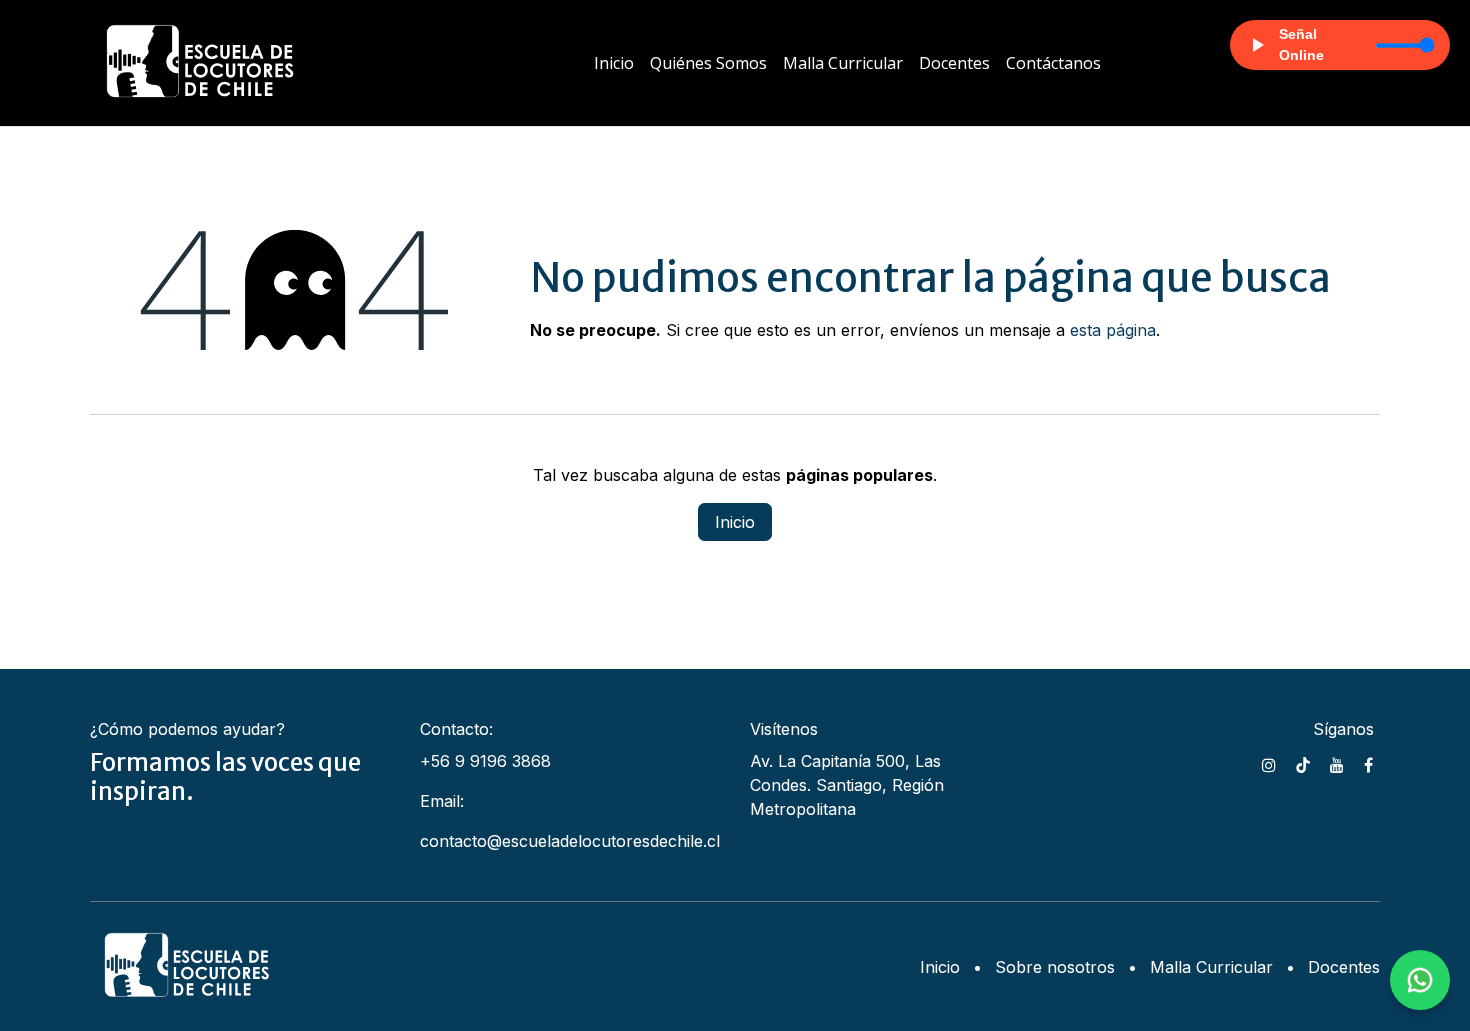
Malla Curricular (1211, 967)
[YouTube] (1337, 765)
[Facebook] (1368, 765)
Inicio (735, 522)
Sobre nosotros (1055, 967)
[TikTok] (1303, 765)
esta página (1113, 330)
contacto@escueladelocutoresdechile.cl (570, 841)
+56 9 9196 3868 (485, 761)
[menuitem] (614, 63)
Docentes (1344, 967)
